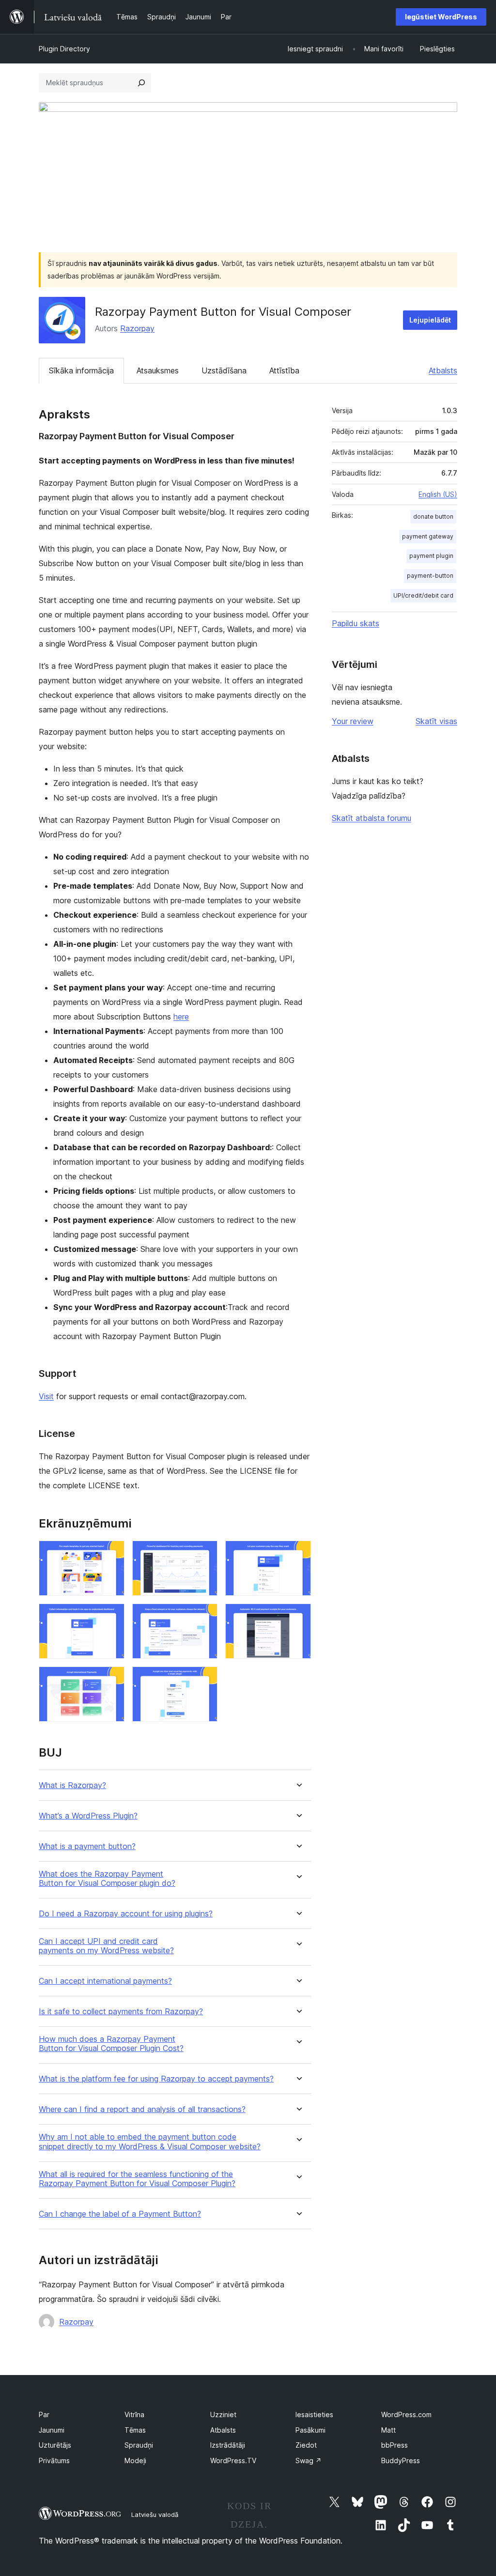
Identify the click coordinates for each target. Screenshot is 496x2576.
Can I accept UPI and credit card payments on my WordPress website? (106, 1946)
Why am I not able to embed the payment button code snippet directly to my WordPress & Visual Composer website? (150, 2142)
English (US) (438, 494)
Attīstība (284, 370)
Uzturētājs (55, 2445)
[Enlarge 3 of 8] (298, 1554)
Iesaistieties (314, 2414)
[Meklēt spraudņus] (141, 83)
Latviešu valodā (155, 2514)
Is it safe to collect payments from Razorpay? (121, 2012)
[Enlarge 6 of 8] (298, 1617)
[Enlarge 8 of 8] (204, 1680)
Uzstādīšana (224, 370)
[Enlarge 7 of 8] (111, 1680)
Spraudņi (139, 2445)
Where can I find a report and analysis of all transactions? (142, 2109)
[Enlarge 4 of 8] (111, 1617)
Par (44, 2414)
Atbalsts (443, 370)
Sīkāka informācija (81, 370)
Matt (388, 2430)
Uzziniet (223, 2414)
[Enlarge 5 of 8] (204, 1617)
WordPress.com (406, 2414)
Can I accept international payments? (105, 1981)
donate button (433, 517)
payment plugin (431, 556)
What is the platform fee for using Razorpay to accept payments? (156, 2079)
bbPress (395, 2445)
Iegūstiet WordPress (441, 17)
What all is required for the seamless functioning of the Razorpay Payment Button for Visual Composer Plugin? (137, 2179)
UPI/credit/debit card (423, 595)
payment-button (430, 576)
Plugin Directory (64, 49)
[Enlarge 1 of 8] (111, 1554)
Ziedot (306, 2445)
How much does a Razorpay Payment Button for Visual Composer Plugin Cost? (111, 2044)
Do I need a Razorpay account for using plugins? (126, 1914)
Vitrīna (134, 2414)
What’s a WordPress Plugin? (88, 1816)
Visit (46, 1396)
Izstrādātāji (228, 2445)
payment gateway (428, 536)
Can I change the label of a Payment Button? (120, 2214)
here (181, 1017)
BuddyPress (401, 2460)
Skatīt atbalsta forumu (372, 818)
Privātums (54, 2460)
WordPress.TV (233, 2460)
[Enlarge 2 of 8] (204, 1554)
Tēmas (135, 2430)
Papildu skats (356, 623)
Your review (353, 721)
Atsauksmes (158, 370)
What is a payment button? (87, 1846)
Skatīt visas (436, 721)
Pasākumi (310, 2430)
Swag (309, 2460)
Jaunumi (52, 2430)
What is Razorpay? (72, 1785)
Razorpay (137, 328)
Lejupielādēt (430, 320)
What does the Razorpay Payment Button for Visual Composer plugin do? (107, 1879)
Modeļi (135, 2460)
